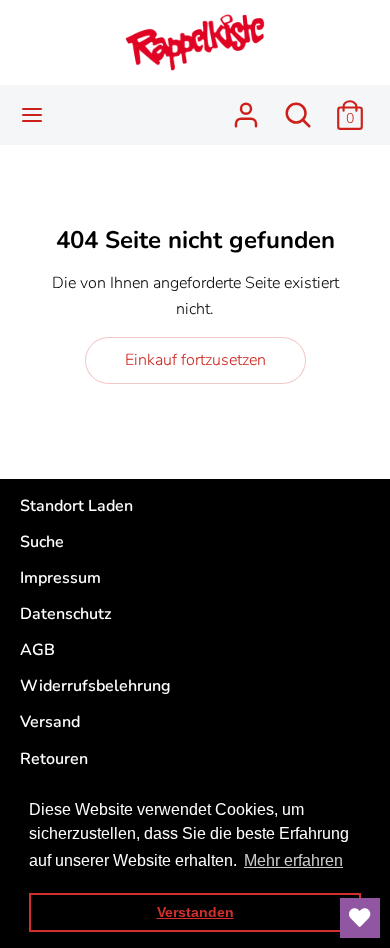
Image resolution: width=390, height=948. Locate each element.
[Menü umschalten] (32, 115)
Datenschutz (65, 614)
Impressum (60, 578)
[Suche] (298, 107)
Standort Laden (76, 506)
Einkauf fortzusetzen (195, 360)
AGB (37, 650)
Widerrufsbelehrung (95, 686)
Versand (50, 722)
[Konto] (246, 107)
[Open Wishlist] (360, 918)
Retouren (54, 759)
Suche (42, 542)
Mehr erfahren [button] (293, 860)
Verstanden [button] (195, 912)
